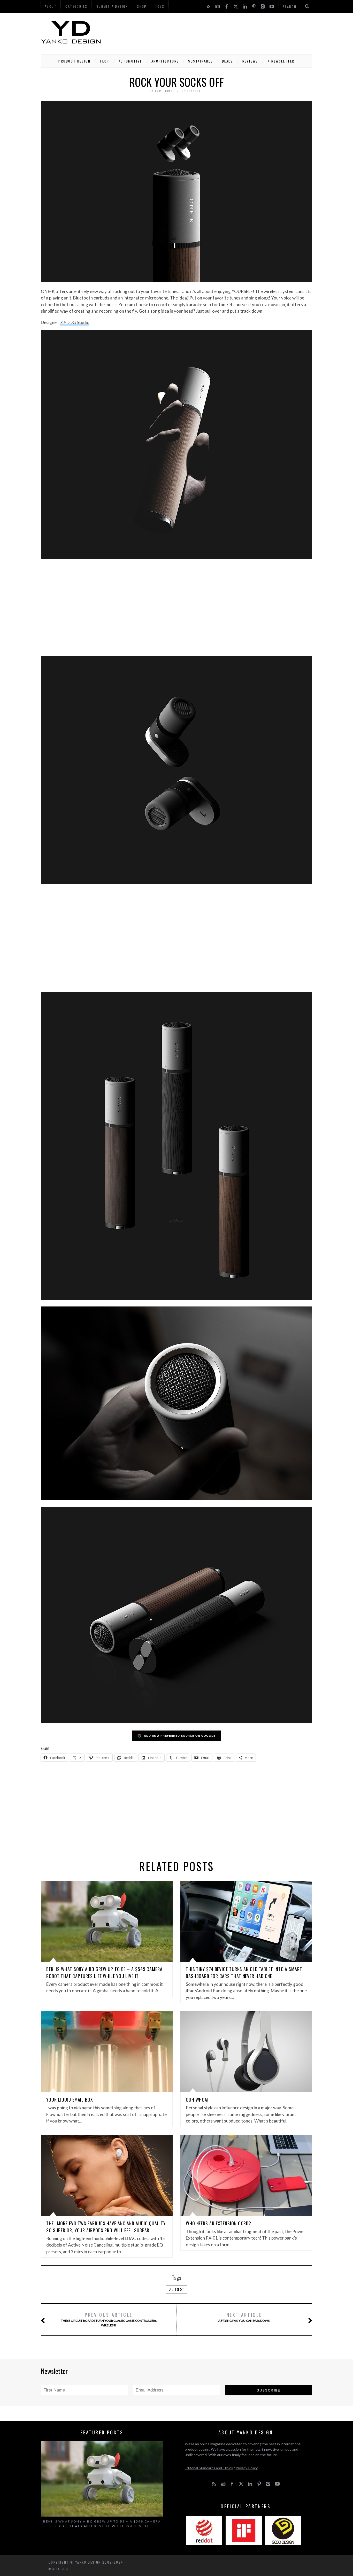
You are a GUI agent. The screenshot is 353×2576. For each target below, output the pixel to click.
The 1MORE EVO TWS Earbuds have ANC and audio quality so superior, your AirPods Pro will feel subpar (106, 2227)
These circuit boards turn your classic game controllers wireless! (109, 2319)
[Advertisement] (218, 32)
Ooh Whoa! (197, 2100)
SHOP (142, 6)
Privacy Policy (247, 2468)
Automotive (130, 61)
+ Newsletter (281, 61)
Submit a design (112, 6)
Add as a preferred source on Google (180, 1736)
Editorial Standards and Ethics (209, 2468)
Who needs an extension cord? (218, 2223)
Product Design (74, 61)
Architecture (165, 61)
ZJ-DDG (177, 2290)
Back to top (57, 2569)
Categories (76, 6)
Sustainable (200, 61)
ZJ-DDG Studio (75, 322)
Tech (104, 61)
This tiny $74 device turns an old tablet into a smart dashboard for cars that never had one (244, 1973)
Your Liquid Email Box (70, 2100)
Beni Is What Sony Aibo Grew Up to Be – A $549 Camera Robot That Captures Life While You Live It (104, 1973)
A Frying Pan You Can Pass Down (244, 2317)
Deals (228, 61)
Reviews (250, 61)
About (51, 6)
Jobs (160, 6)
